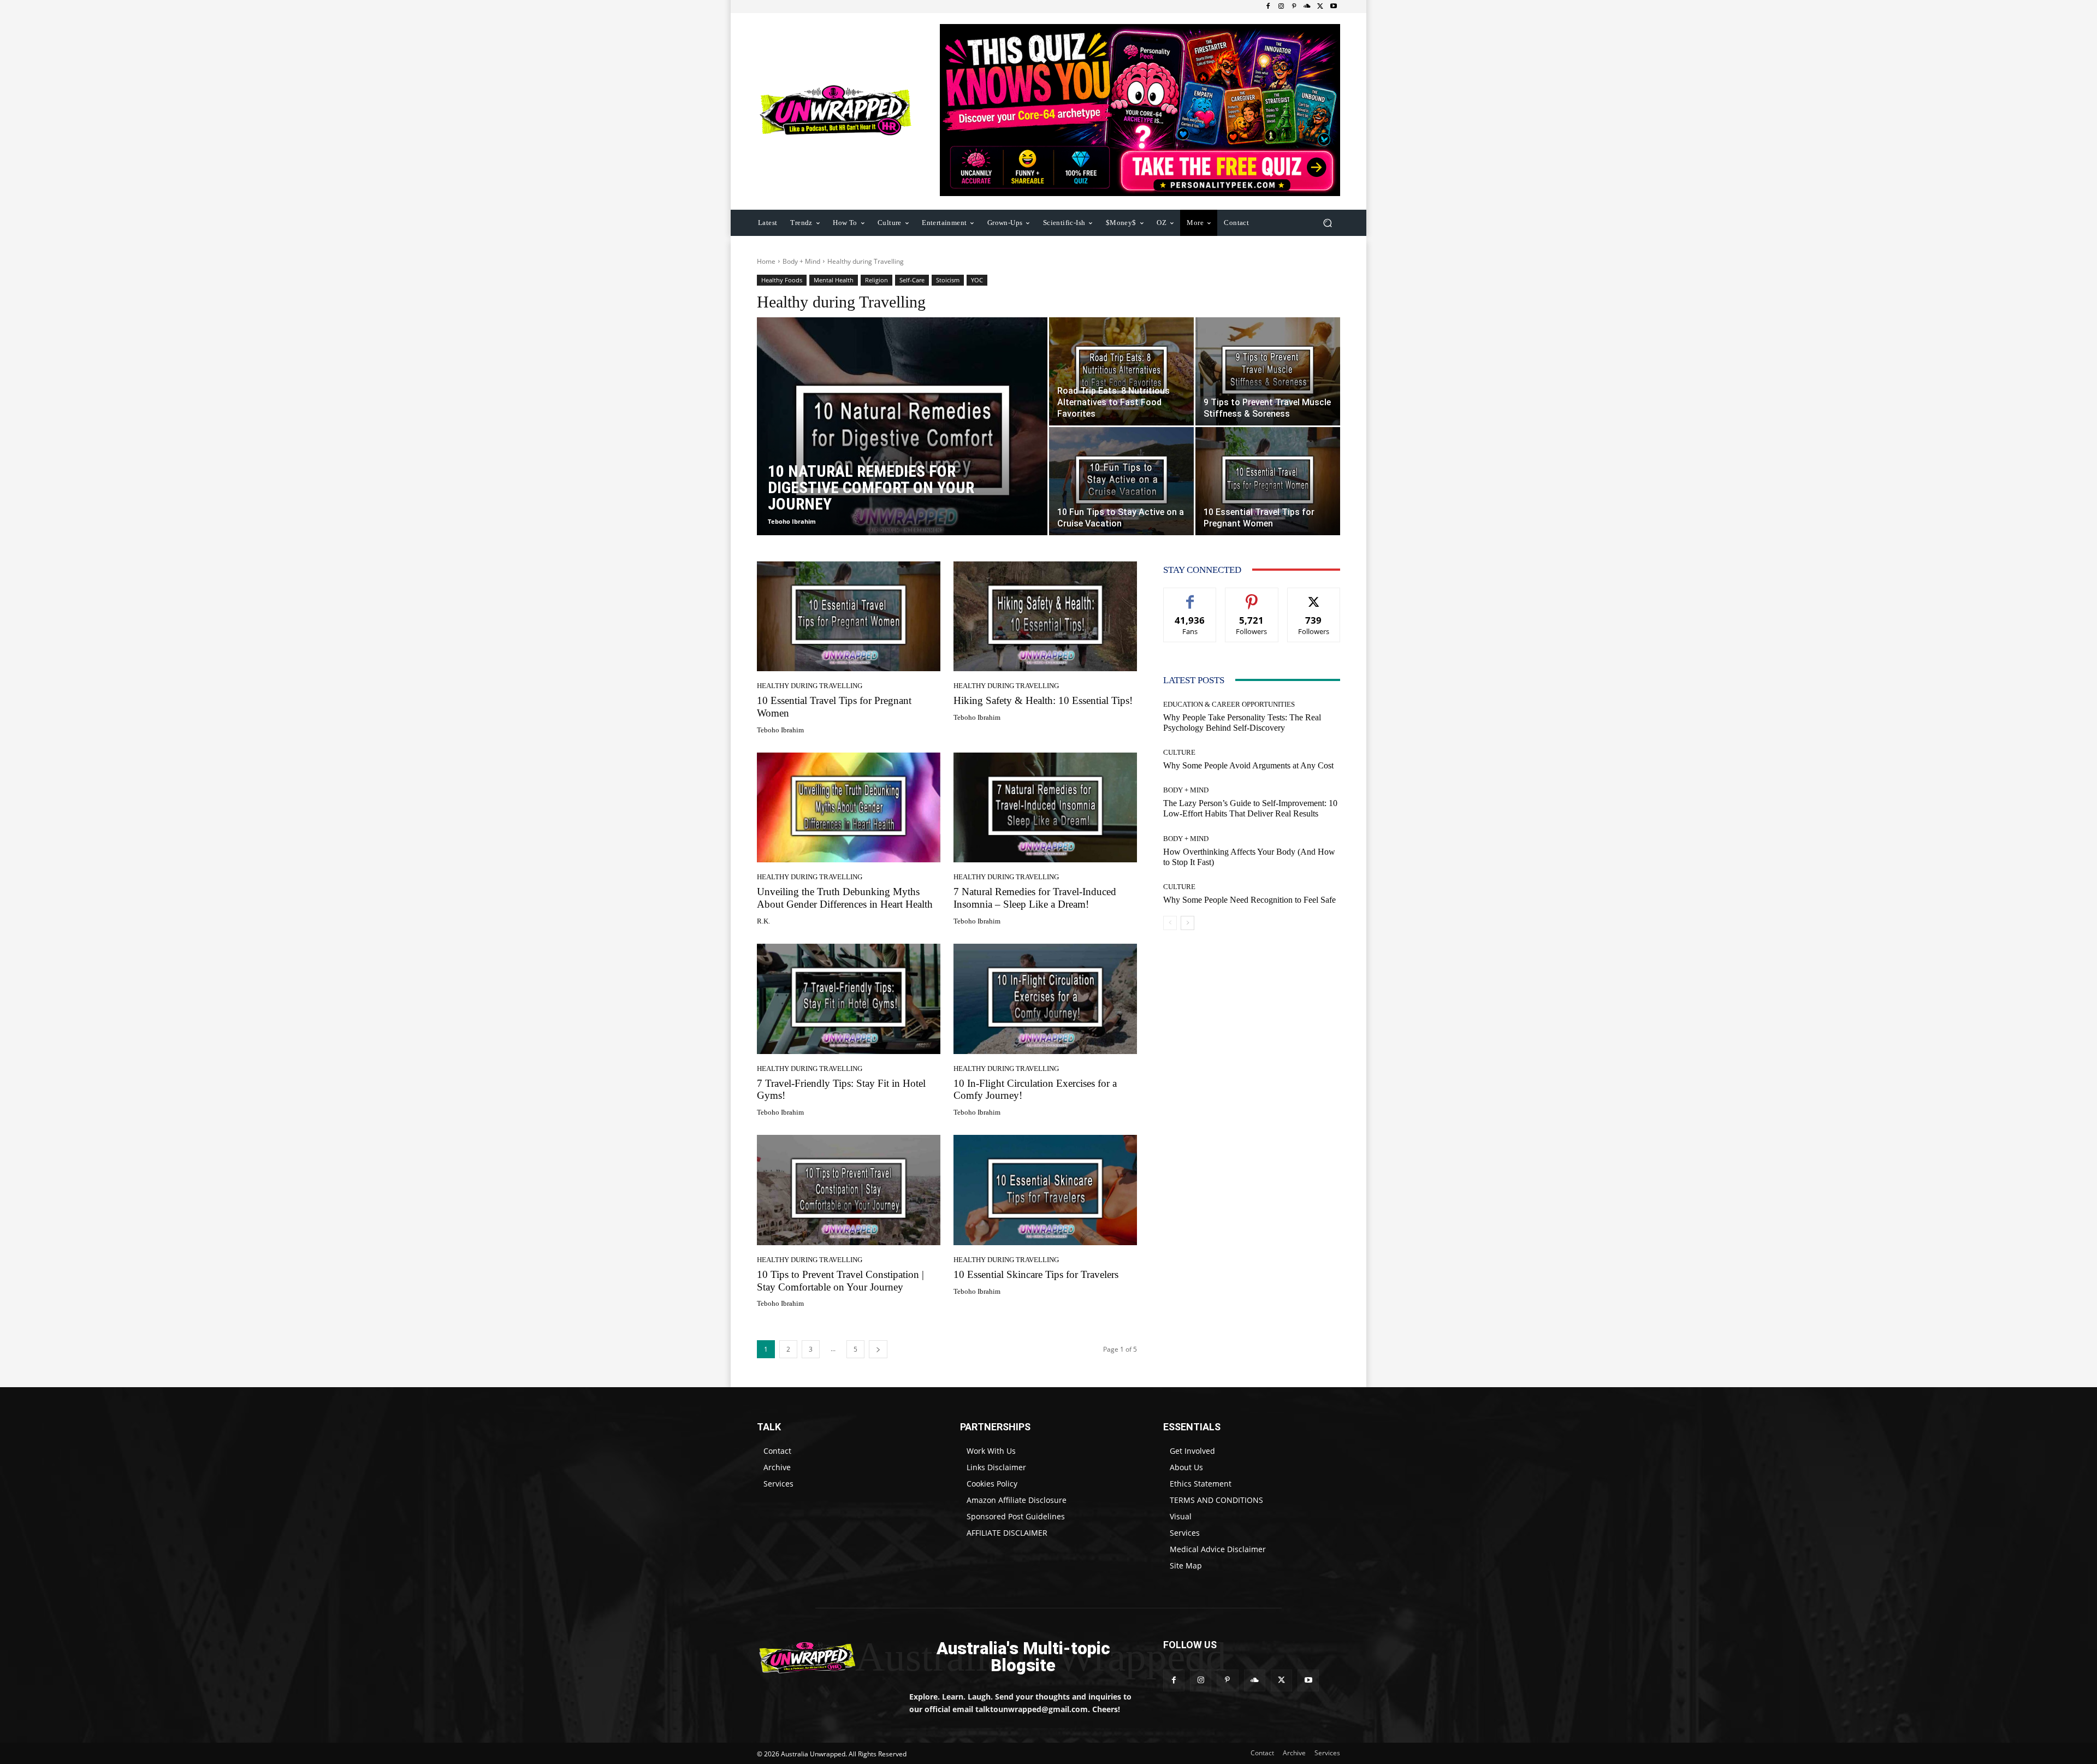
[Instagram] (1281, 7)
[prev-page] (1170, 923)
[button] (1327, 223)
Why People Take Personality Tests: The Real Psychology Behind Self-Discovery (1242, 723)
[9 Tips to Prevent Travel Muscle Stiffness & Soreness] (1268, 371)
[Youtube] (1334, 7)
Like (1190, 596)
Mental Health (834, 280)
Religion (876, 280)
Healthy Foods (782, 280)
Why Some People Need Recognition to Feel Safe (1249, 900)
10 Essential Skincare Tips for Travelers (1036, 1274)
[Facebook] (1268, 7)
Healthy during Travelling (810, 686)
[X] (1320, 7)
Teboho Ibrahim (792, 521)
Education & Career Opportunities (1229, 704)
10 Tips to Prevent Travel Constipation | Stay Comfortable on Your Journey (840, 1281)
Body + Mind (801, 261)
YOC (977, 280)
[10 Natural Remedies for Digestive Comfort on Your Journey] (902, 443)
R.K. (763, 921)
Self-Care (912, 280)
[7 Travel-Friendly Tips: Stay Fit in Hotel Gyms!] (849, 999)
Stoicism (948, 280)
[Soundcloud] (1307, 7)
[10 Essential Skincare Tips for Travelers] (1045, 1190)
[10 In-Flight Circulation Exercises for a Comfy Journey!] (1045, 999)
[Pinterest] (1294, 7)
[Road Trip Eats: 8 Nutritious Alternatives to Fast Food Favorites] (1121, 371)
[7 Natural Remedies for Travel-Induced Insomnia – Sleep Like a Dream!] (1045, 808)
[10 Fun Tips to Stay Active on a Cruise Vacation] (1121, 481)
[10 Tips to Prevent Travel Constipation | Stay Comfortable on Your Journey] (849, 1190)
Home (766, 261)
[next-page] (878, 1349)
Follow (1252, 596)
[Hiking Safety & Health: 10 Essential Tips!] (1045, 617)
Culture (1179, 752)
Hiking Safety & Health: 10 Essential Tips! (1043, 700)
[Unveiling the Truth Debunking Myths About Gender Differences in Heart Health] (849, 808)
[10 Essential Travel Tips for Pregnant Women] (1268, 481)
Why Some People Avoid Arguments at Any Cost (1248, 765)
